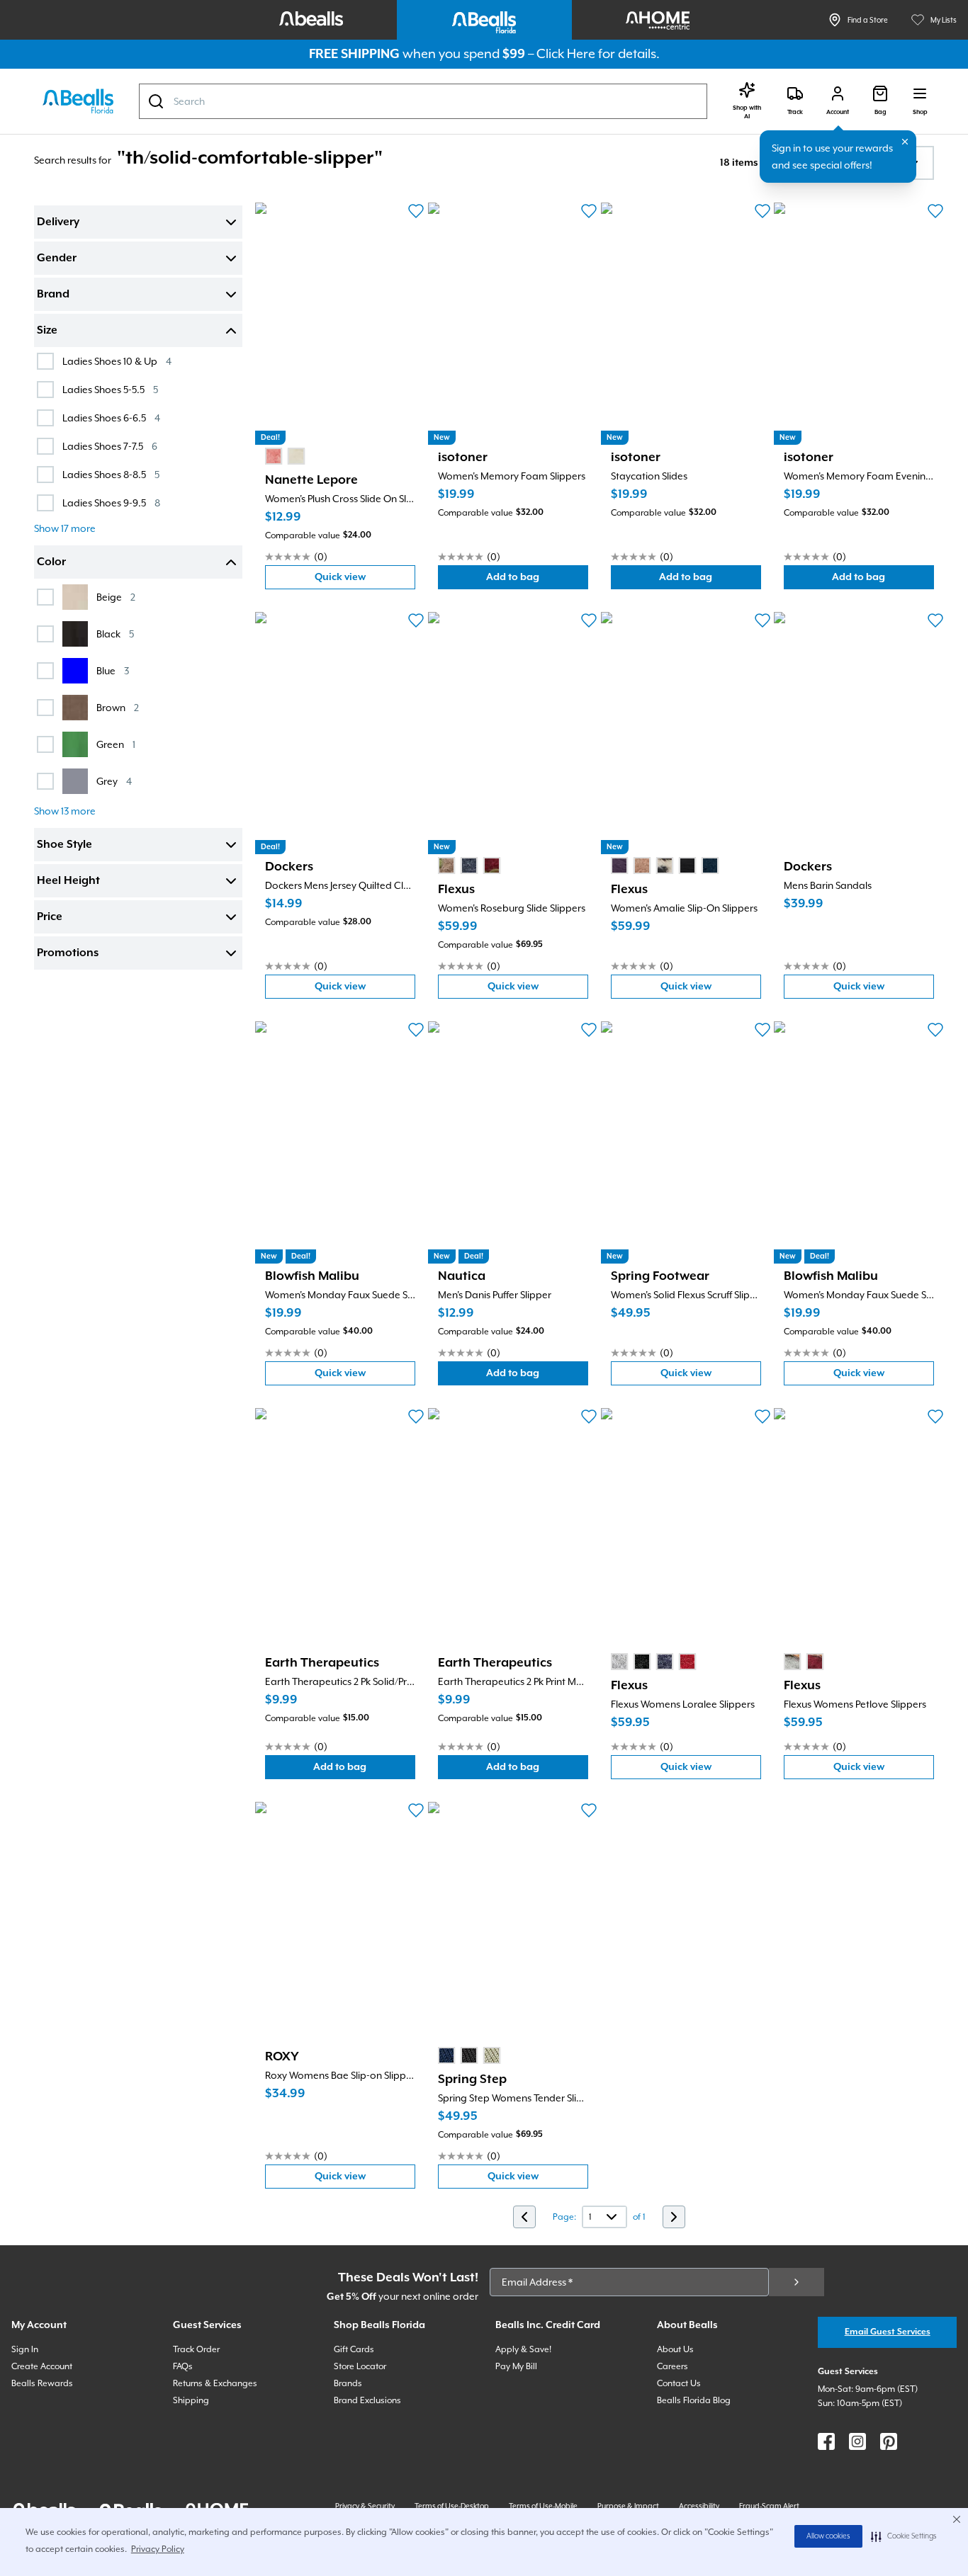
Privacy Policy (158, 2549)
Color (51, 562)
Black (115, 634)
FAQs (183, 2366)
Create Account (42, 2366)
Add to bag (537, 580)
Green (116, 744)
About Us (675, 2349)
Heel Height (68, 881)
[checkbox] (45, 361)
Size (47, 331)
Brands (348, 2383)
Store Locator (360, 2366)
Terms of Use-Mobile (543, 2506)
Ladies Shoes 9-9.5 (111, 503)
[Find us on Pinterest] (889, 2441)
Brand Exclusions (367, 2400)
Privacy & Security (365, 2506)
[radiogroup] (285, 456)
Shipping (191, 2400)
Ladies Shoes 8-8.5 (111, 474)
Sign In (25, 2349)
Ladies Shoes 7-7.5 (110, 446)
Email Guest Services (888, 2332)
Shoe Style (64, 845)
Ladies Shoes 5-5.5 (110, 389)
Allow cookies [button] (828, 2536)
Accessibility (699, 2506)
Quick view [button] (365, 580)
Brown (118, 707)
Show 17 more (65, 528)
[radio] (274, 456)
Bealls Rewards (42, 2383)
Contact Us (679, 2383)
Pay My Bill (516, 2366)
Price (50, 917)
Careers (672, 2366)
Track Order (196, 2349)
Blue (113, 670)
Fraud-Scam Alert (769, 2506)
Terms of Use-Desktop (452, 2506)
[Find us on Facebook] (826, 2441)
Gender (57, 259)
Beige (116, 597)
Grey (114, 781)
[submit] (797, 2282)
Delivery (58, 222)
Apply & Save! (523, 2349)
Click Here (566, 53)
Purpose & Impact (628, 2506)
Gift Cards (354, 2349)
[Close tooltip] (905, 142)
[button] (904, 2536)
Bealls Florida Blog (694, 2400)
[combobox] (423, 101)
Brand (53, 295)
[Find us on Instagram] (857, 2441)
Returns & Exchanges (215, 2383)
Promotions (68, 953)
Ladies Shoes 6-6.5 (111, 418)
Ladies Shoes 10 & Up (117, 361)
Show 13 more (65, 811)
